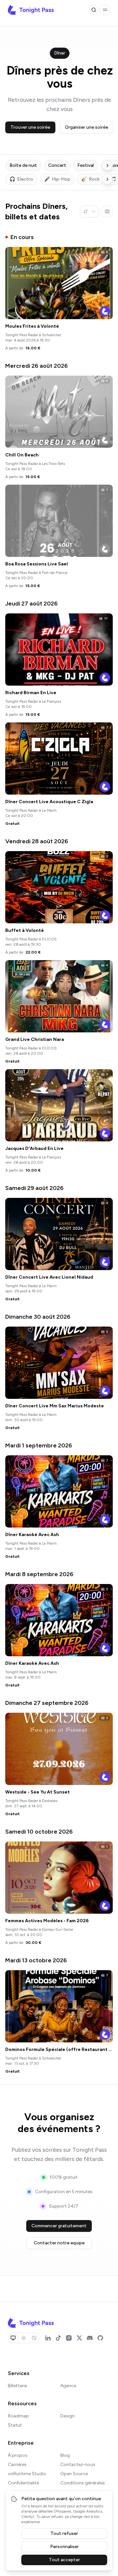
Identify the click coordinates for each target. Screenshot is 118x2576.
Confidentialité (23, 2483)
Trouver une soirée (30, 127)
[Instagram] (69, 2338)
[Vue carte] (107, 211)
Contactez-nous (78, 2465)
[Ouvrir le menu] (105, 10)
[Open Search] (94, 10)
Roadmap (18, 2416)
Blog (65, 2455)
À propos (18, 2455)
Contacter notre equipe (59, 2243)
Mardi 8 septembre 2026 (39, 1574)
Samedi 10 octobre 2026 (39, 1832)
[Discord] (90, 2338)
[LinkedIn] (48, 2338)
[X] (79, 2338)
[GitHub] (100, 2338)
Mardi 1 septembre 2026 (39, 1445)
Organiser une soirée (87, 127)
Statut (15, 2425)
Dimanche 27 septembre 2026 (47, 1703)
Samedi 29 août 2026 (34, 1188)
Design (68, 2416)
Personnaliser (64, 2547)
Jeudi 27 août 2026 (31, 604)
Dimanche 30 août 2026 (38, 1317)
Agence (68, 2386)
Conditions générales (83, 2483)
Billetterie (17, 2386)
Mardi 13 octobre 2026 (36, 1960)
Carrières (17, 2465)
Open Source (74, 2474)
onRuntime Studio (27, 2474)
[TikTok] (58, 2338)
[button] (105, 10)
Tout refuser (64, 2533)
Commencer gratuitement (59, 2226)
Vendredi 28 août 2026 (37, 841)
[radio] (13, 2338)
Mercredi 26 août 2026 (37, 366)
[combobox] (89, 211)
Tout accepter (64, 2560)
